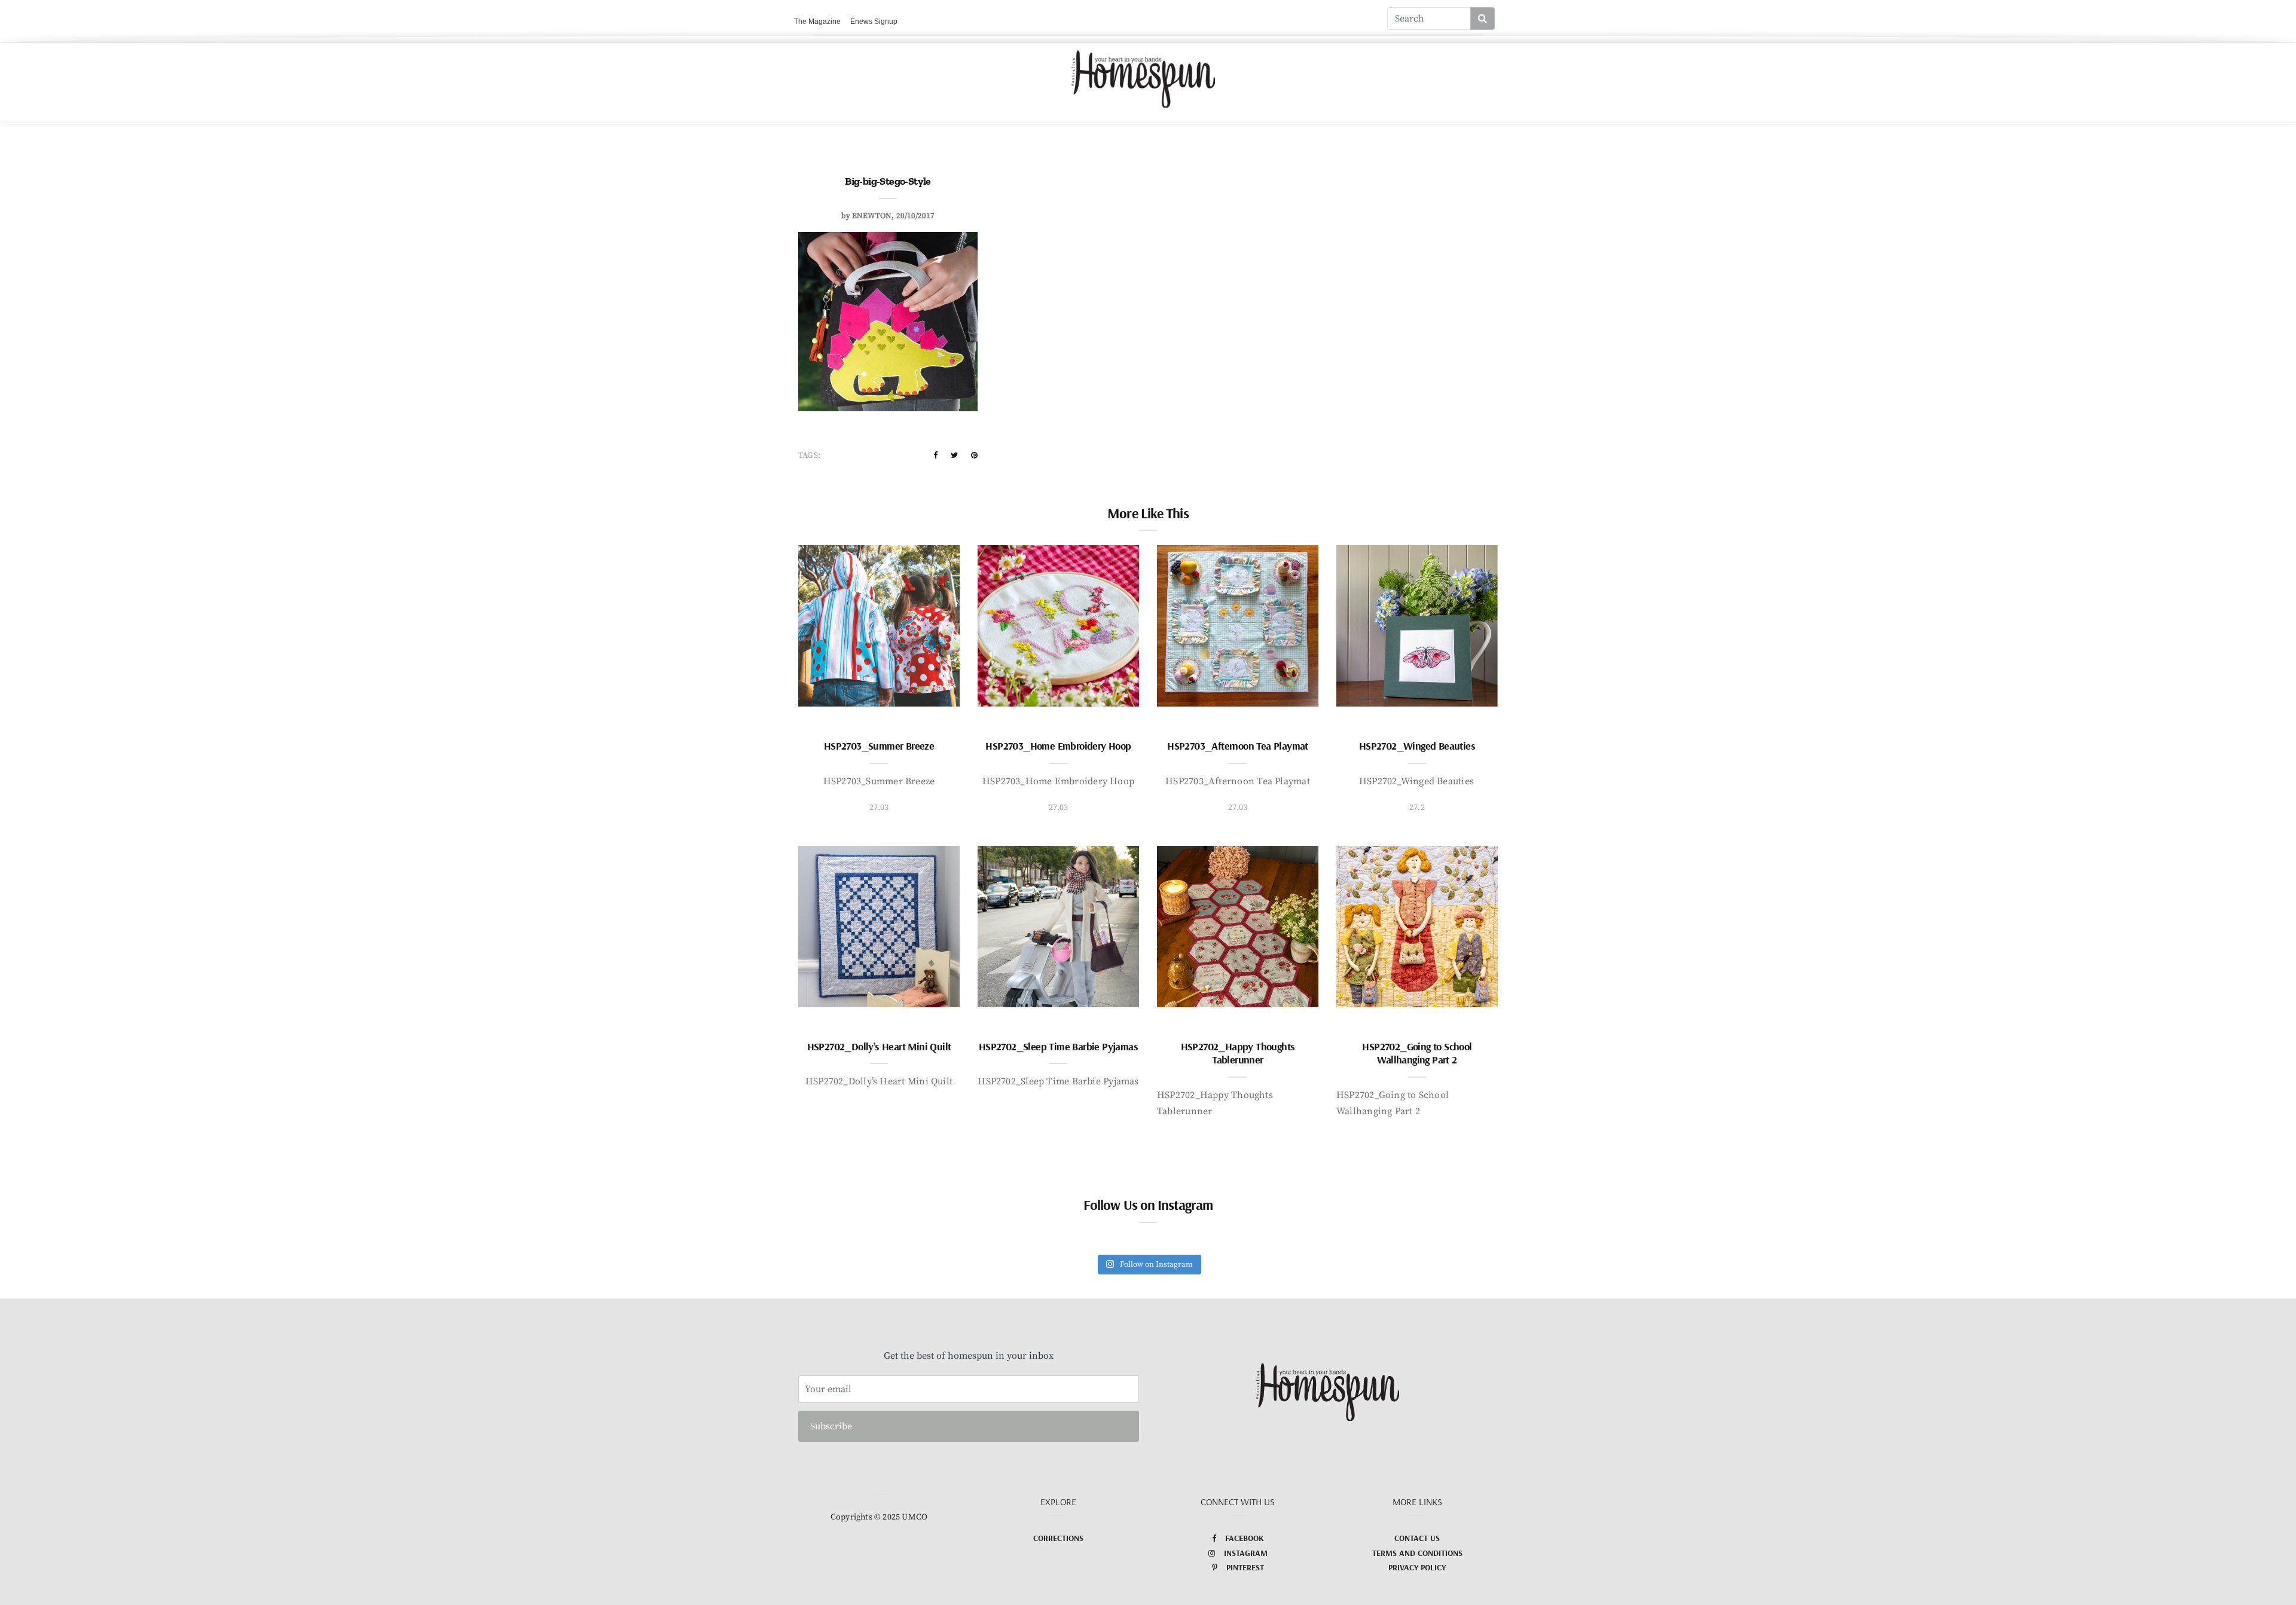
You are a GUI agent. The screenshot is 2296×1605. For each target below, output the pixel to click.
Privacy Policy (1417, 1567)
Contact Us (1417, 1538)
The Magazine (817, 22)
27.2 (1417, 808)
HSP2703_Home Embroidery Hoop (1058, 746)
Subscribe (831, 1426)
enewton (872, 216)
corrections (1058, 1538)
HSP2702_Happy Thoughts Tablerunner (1238, 1053)
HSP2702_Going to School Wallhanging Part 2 (1417, 1053)
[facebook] (935, 455)
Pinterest (1245, 1567)
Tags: (809, 455)
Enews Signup (874, 22)
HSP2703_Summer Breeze (879, 746)
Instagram (1246, 1553)
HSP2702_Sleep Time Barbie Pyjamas (1058, 1046)
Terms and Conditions (1417, 1553)
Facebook (1245, 1538)
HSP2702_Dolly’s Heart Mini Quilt (879, 1046)
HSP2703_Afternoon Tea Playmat (1238, 746)
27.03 (879, 808)
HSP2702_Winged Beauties (1417, 746)
